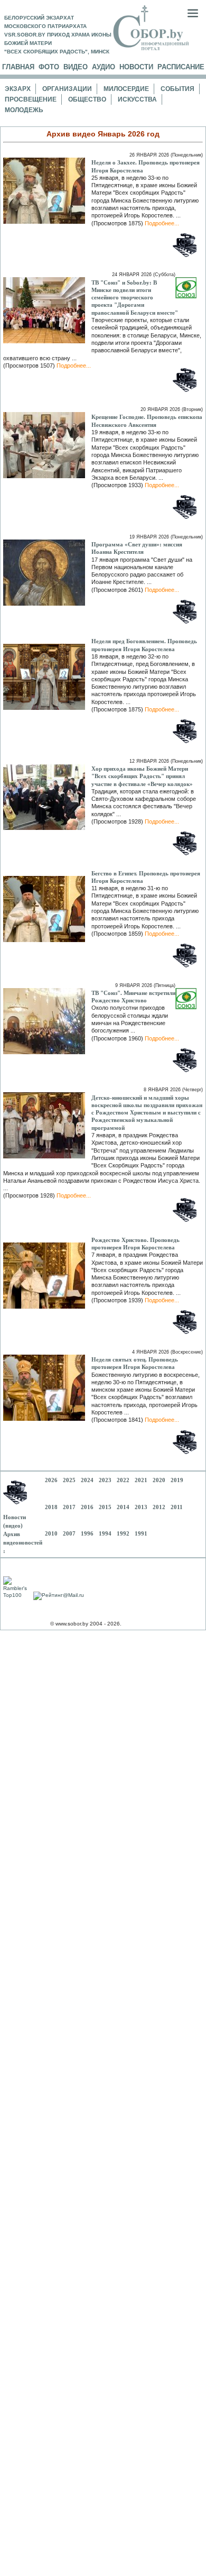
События (177, 89)
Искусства (137, 99)
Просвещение (31, 99)
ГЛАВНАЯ (18, 67)
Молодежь (24, 110)
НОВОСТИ (136, 67)
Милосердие (126, 89)
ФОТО (49, 67)
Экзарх (18, 89)
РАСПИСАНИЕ (181, 67)
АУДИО (104, 67)
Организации (67, 89)
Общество (87, 99)
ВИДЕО (76, 67)
